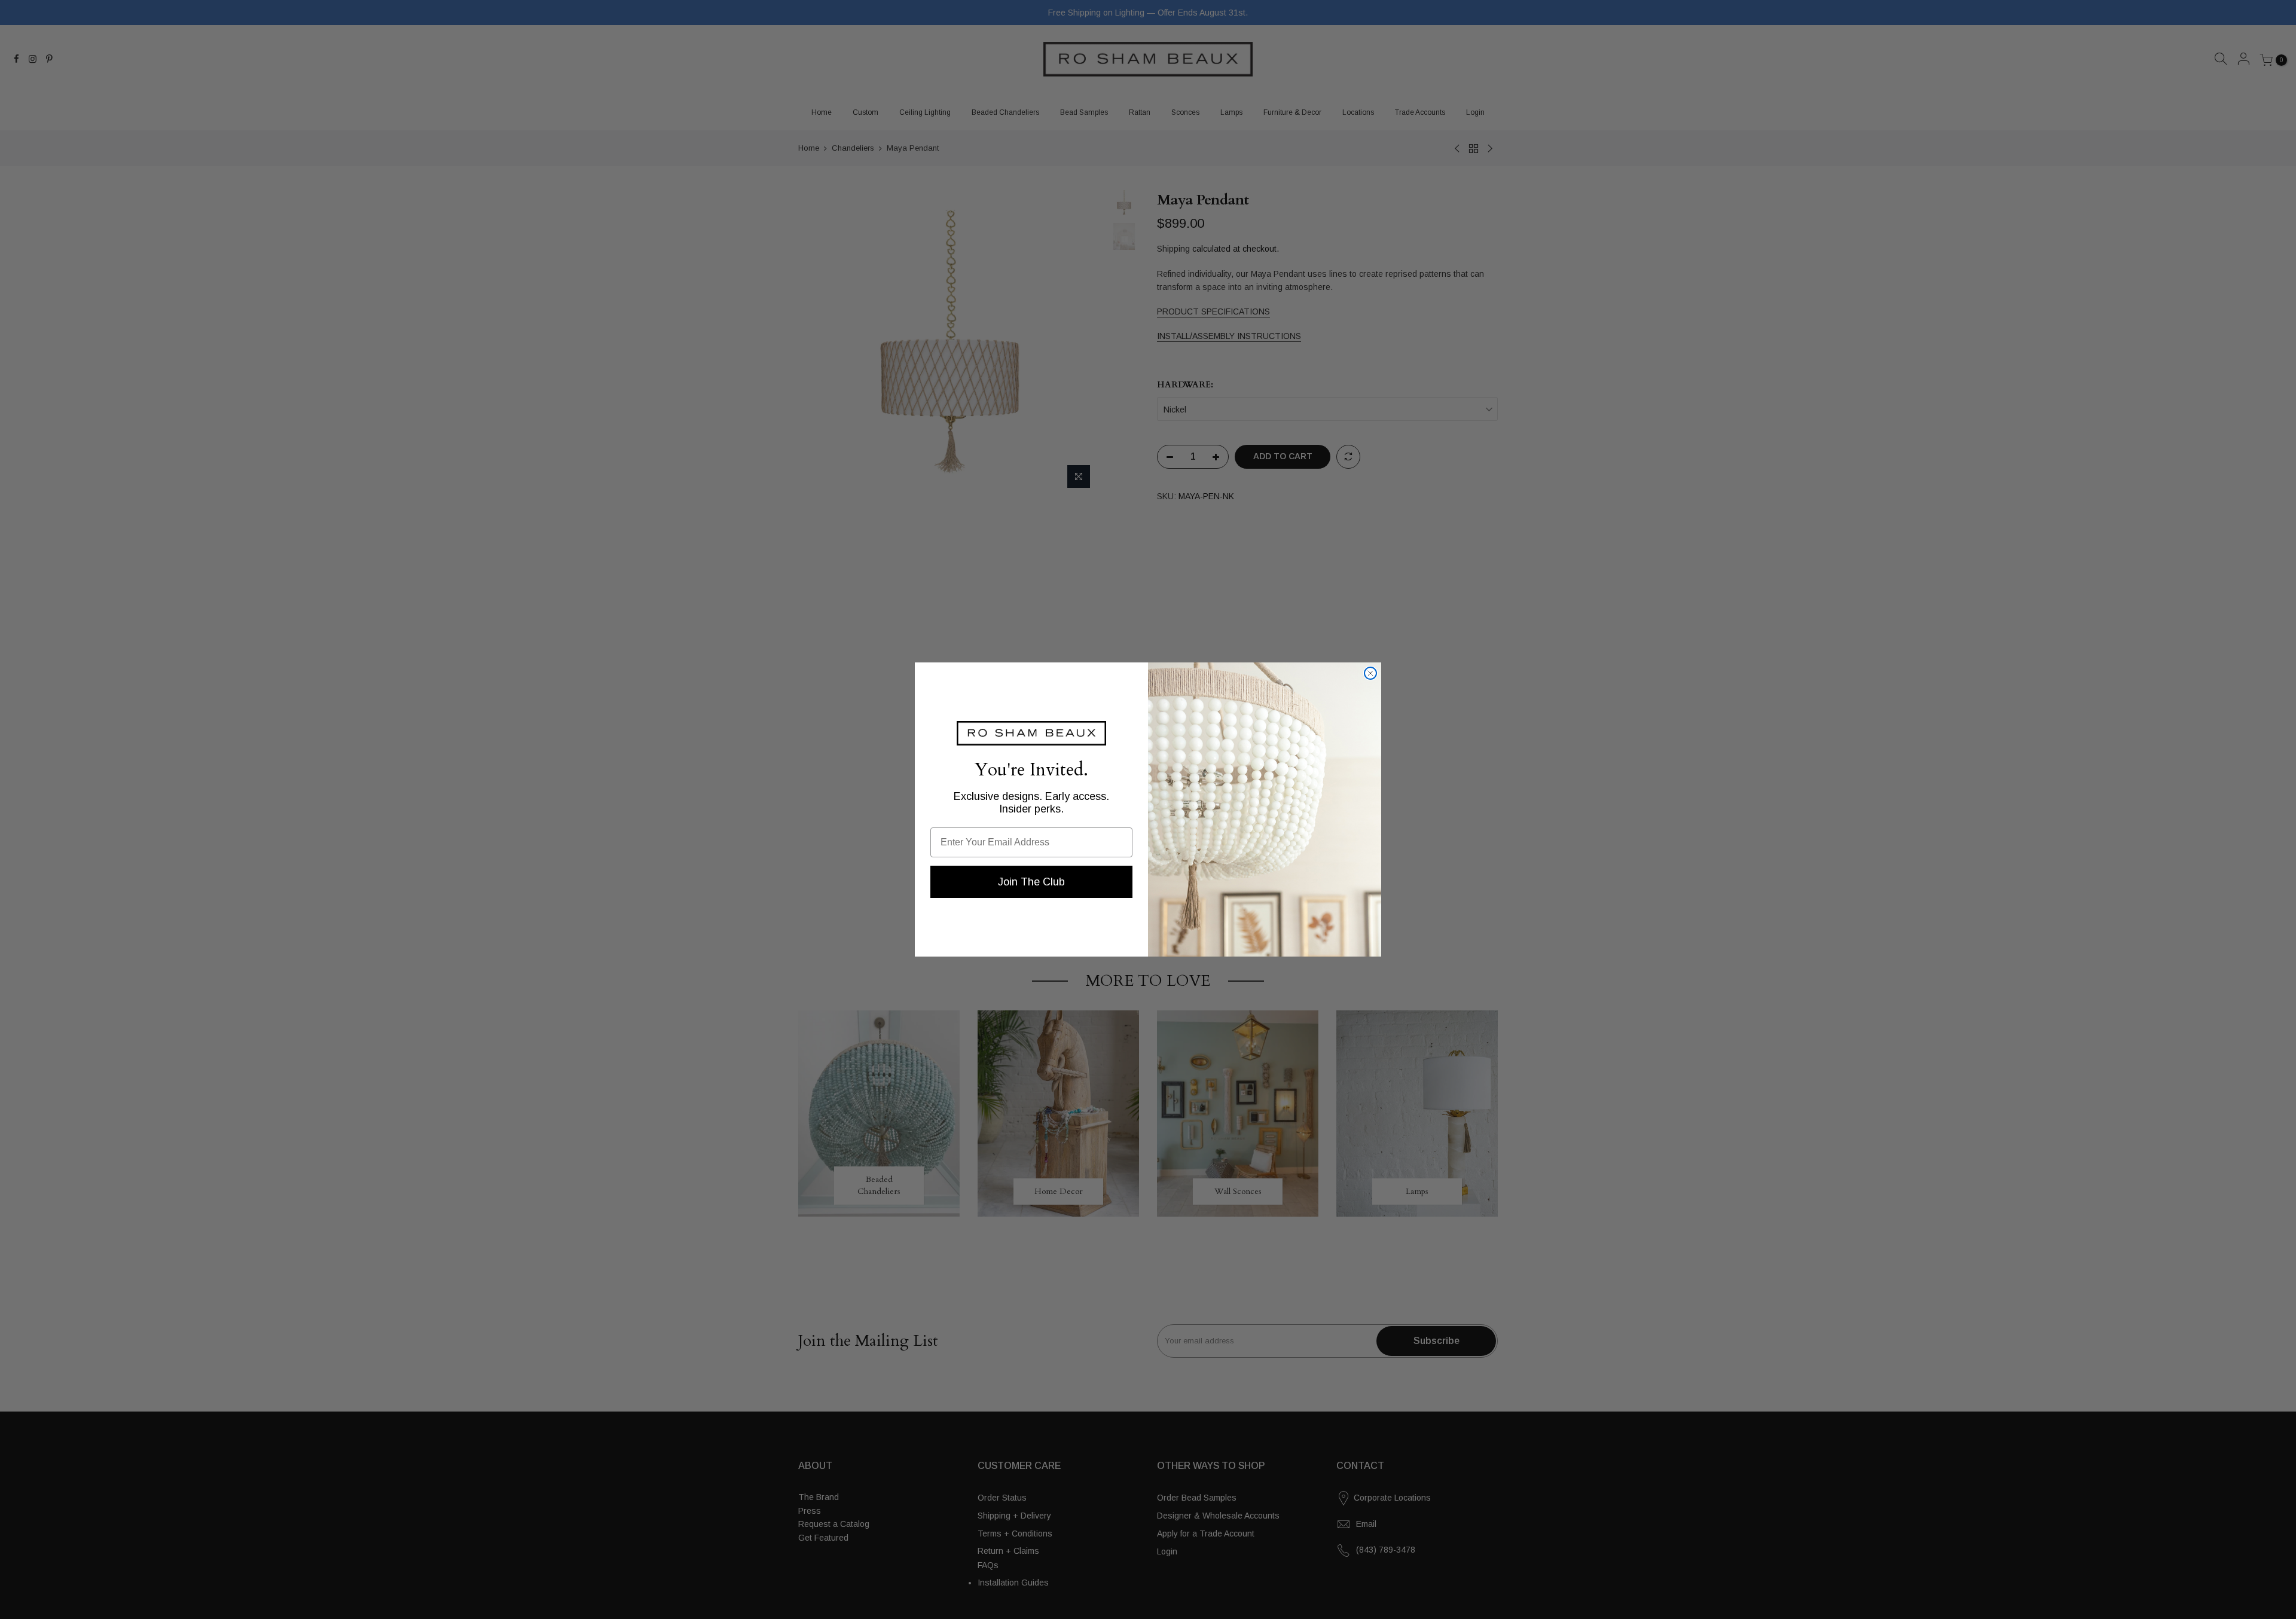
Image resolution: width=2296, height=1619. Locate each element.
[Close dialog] (1370, 673)
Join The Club (1031, 882)
